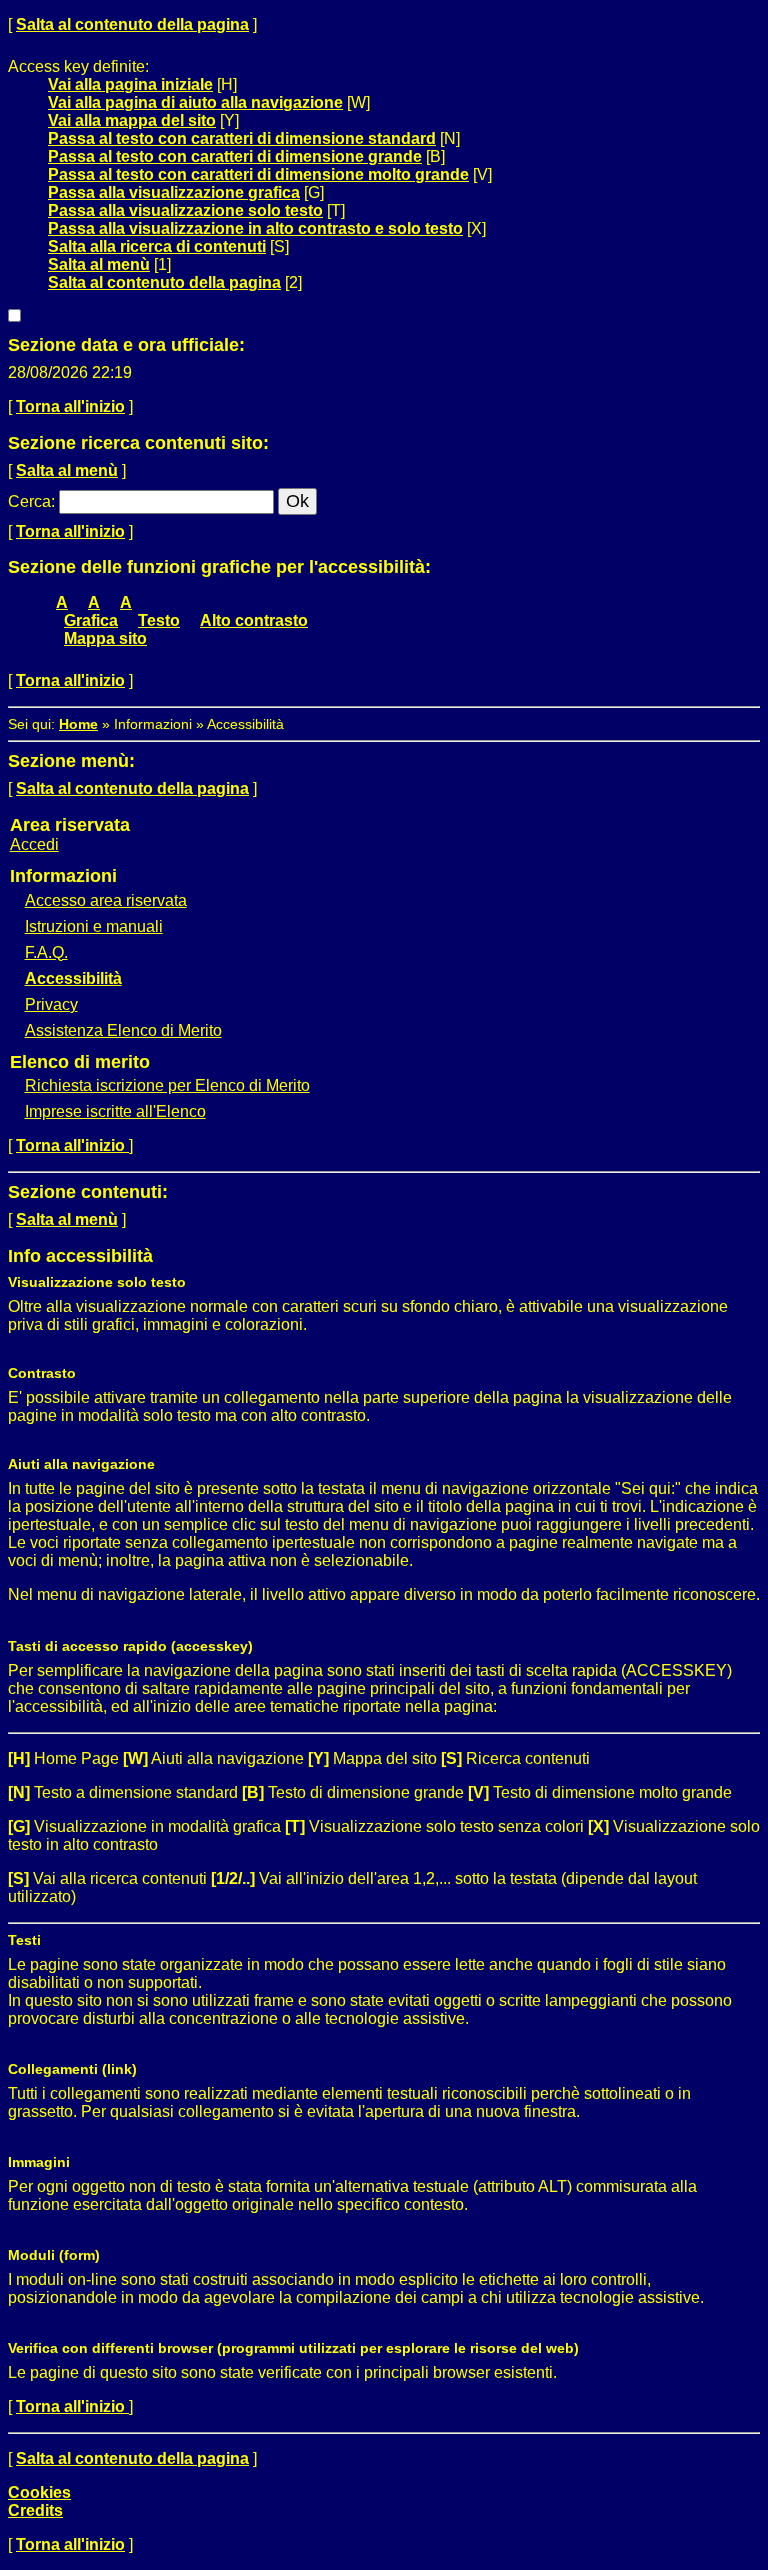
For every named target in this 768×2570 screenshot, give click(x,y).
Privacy (51, 1004)
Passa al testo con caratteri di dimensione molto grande (258, 174)
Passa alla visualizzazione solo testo (185, 210)
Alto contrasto (254, 620)
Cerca (29, 501)
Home (78, 724)
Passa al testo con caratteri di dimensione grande (235, 156)
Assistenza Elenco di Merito (123, 1030)
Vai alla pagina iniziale (130, 84)
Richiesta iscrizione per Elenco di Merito (167, 1085)
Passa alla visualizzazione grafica (174, 192)
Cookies (39, 2492)
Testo (159, 620)
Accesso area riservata (106, 900)
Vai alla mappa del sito (132, 120)
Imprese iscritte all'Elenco (115, 1111)
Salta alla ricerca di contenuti (157, 246)
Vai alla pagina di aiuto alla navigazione (195, 102)
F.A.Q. (46, 952)
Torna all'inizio (70, 406)
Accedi (34, 844)
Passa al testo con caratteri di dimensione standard (242, 138)
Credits (35, 2510)
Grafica (91, 620)
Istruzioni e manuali (94, 926)
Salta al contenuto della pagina (132, 24)
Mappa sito (105, 638)
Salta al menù (99, 264)
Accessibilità (73, 978)
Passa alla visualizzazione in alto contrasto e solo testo (255, 228)
